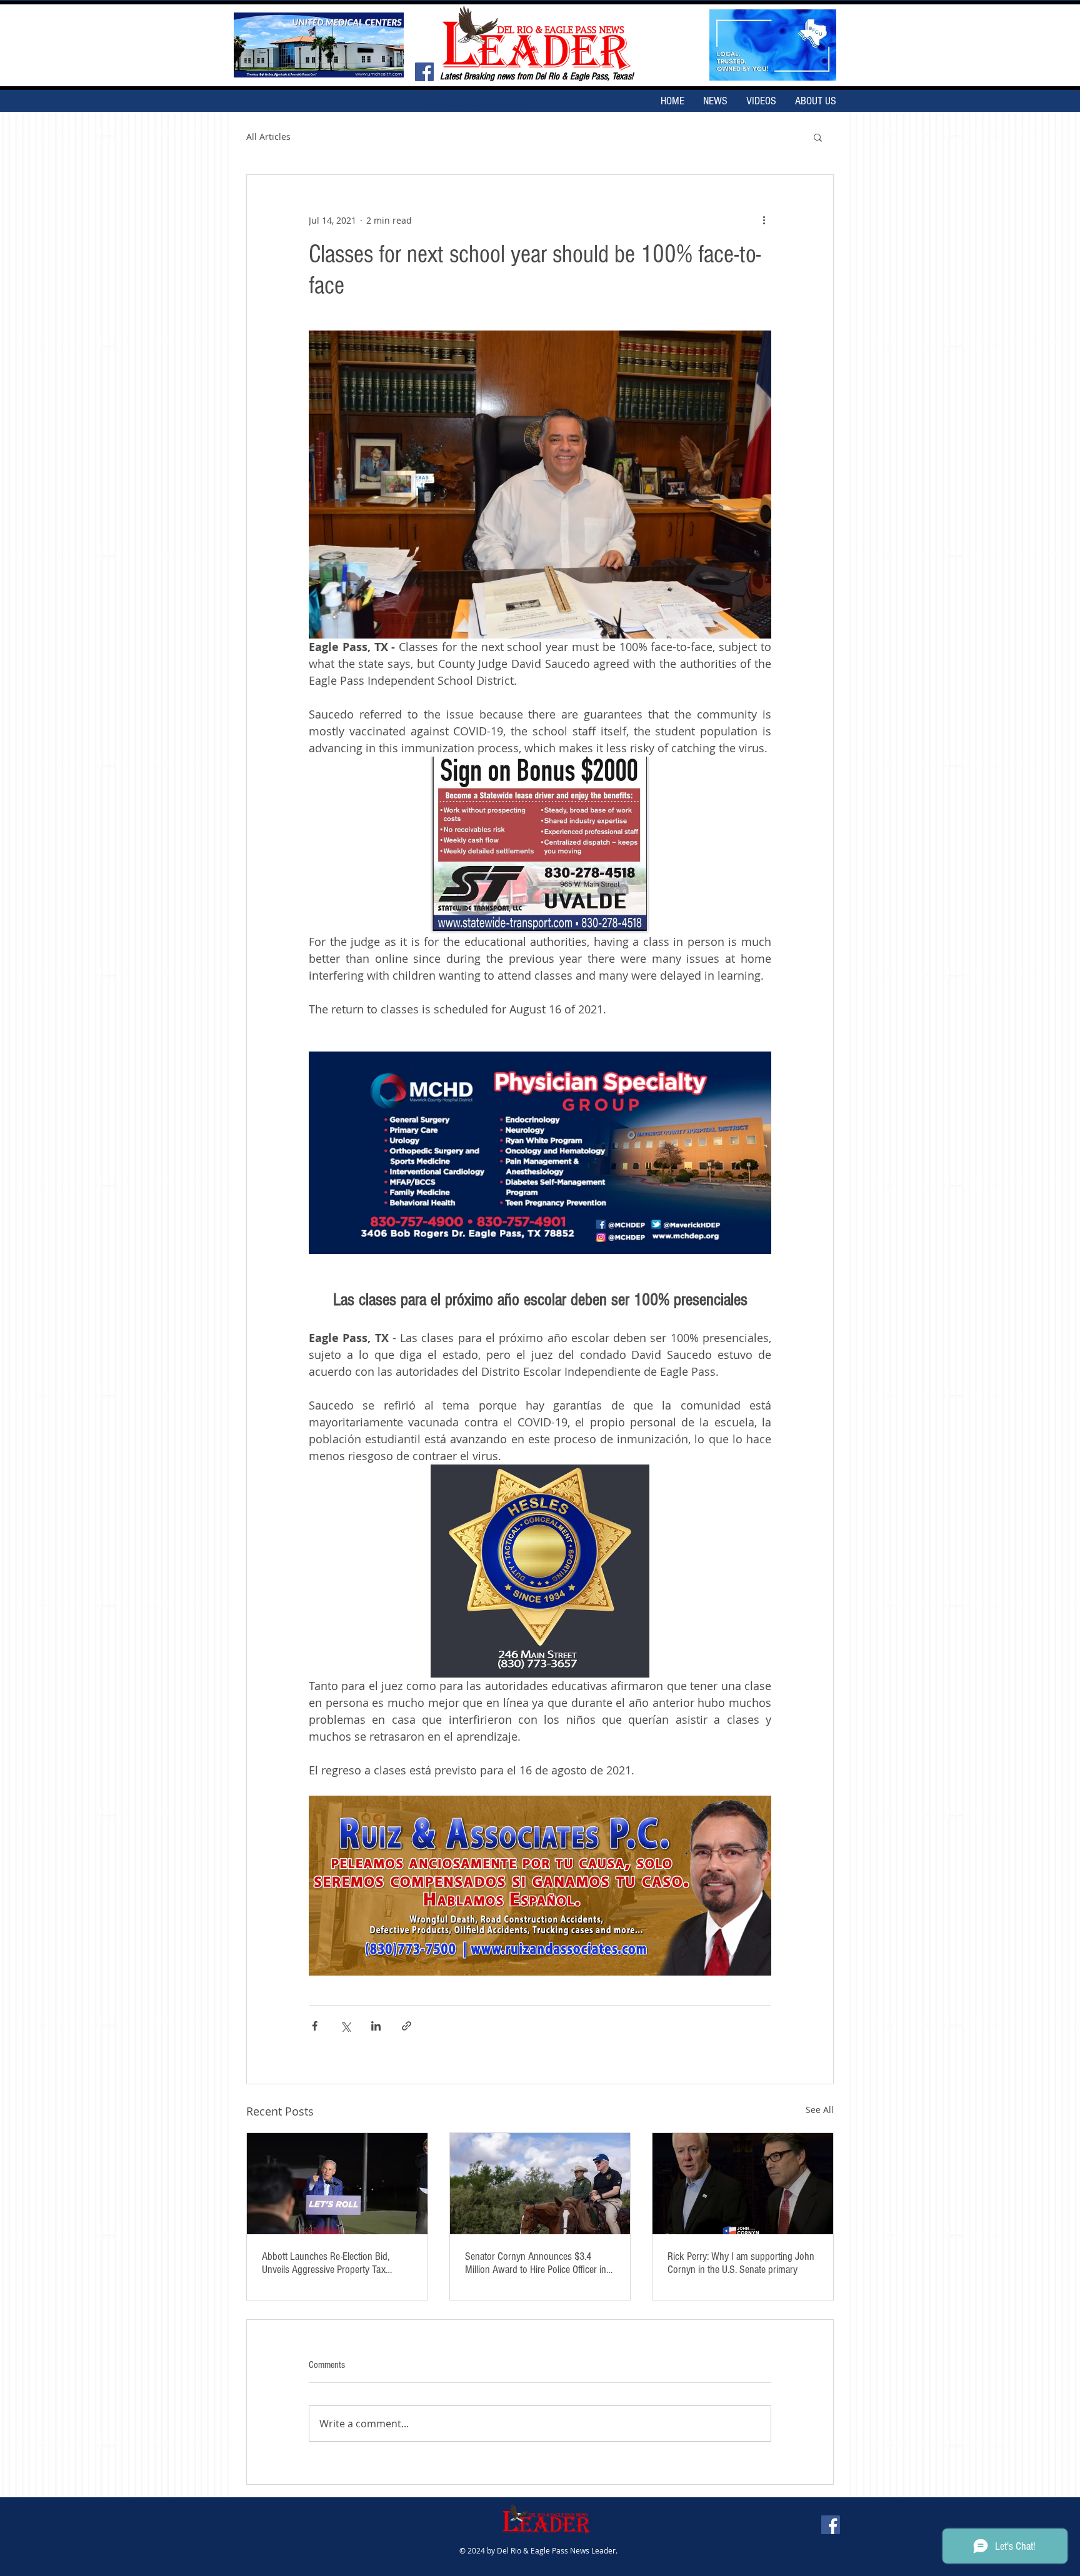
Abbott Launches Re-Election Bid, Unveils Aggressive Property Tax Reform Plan (326, 2263)
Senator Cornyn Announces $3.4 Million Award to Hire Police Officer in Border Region (536, 2263)
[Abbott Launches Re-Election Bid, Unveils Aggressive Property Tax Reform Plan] (337, 2184)
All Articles (268, 137)
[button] (818, 137)
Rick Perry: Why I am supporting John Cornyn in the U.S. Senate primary (741, 2263)
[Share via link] (407, 2026)
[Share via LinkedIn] (376, 2026)
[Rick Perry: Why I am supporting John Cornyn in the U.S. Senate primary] (743, 2184)
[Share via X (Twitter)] (345, 2026)
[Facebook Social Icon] (424, 72)
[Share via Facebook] (315, 2026)
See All (820, 2110)
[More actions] (764, 220)
